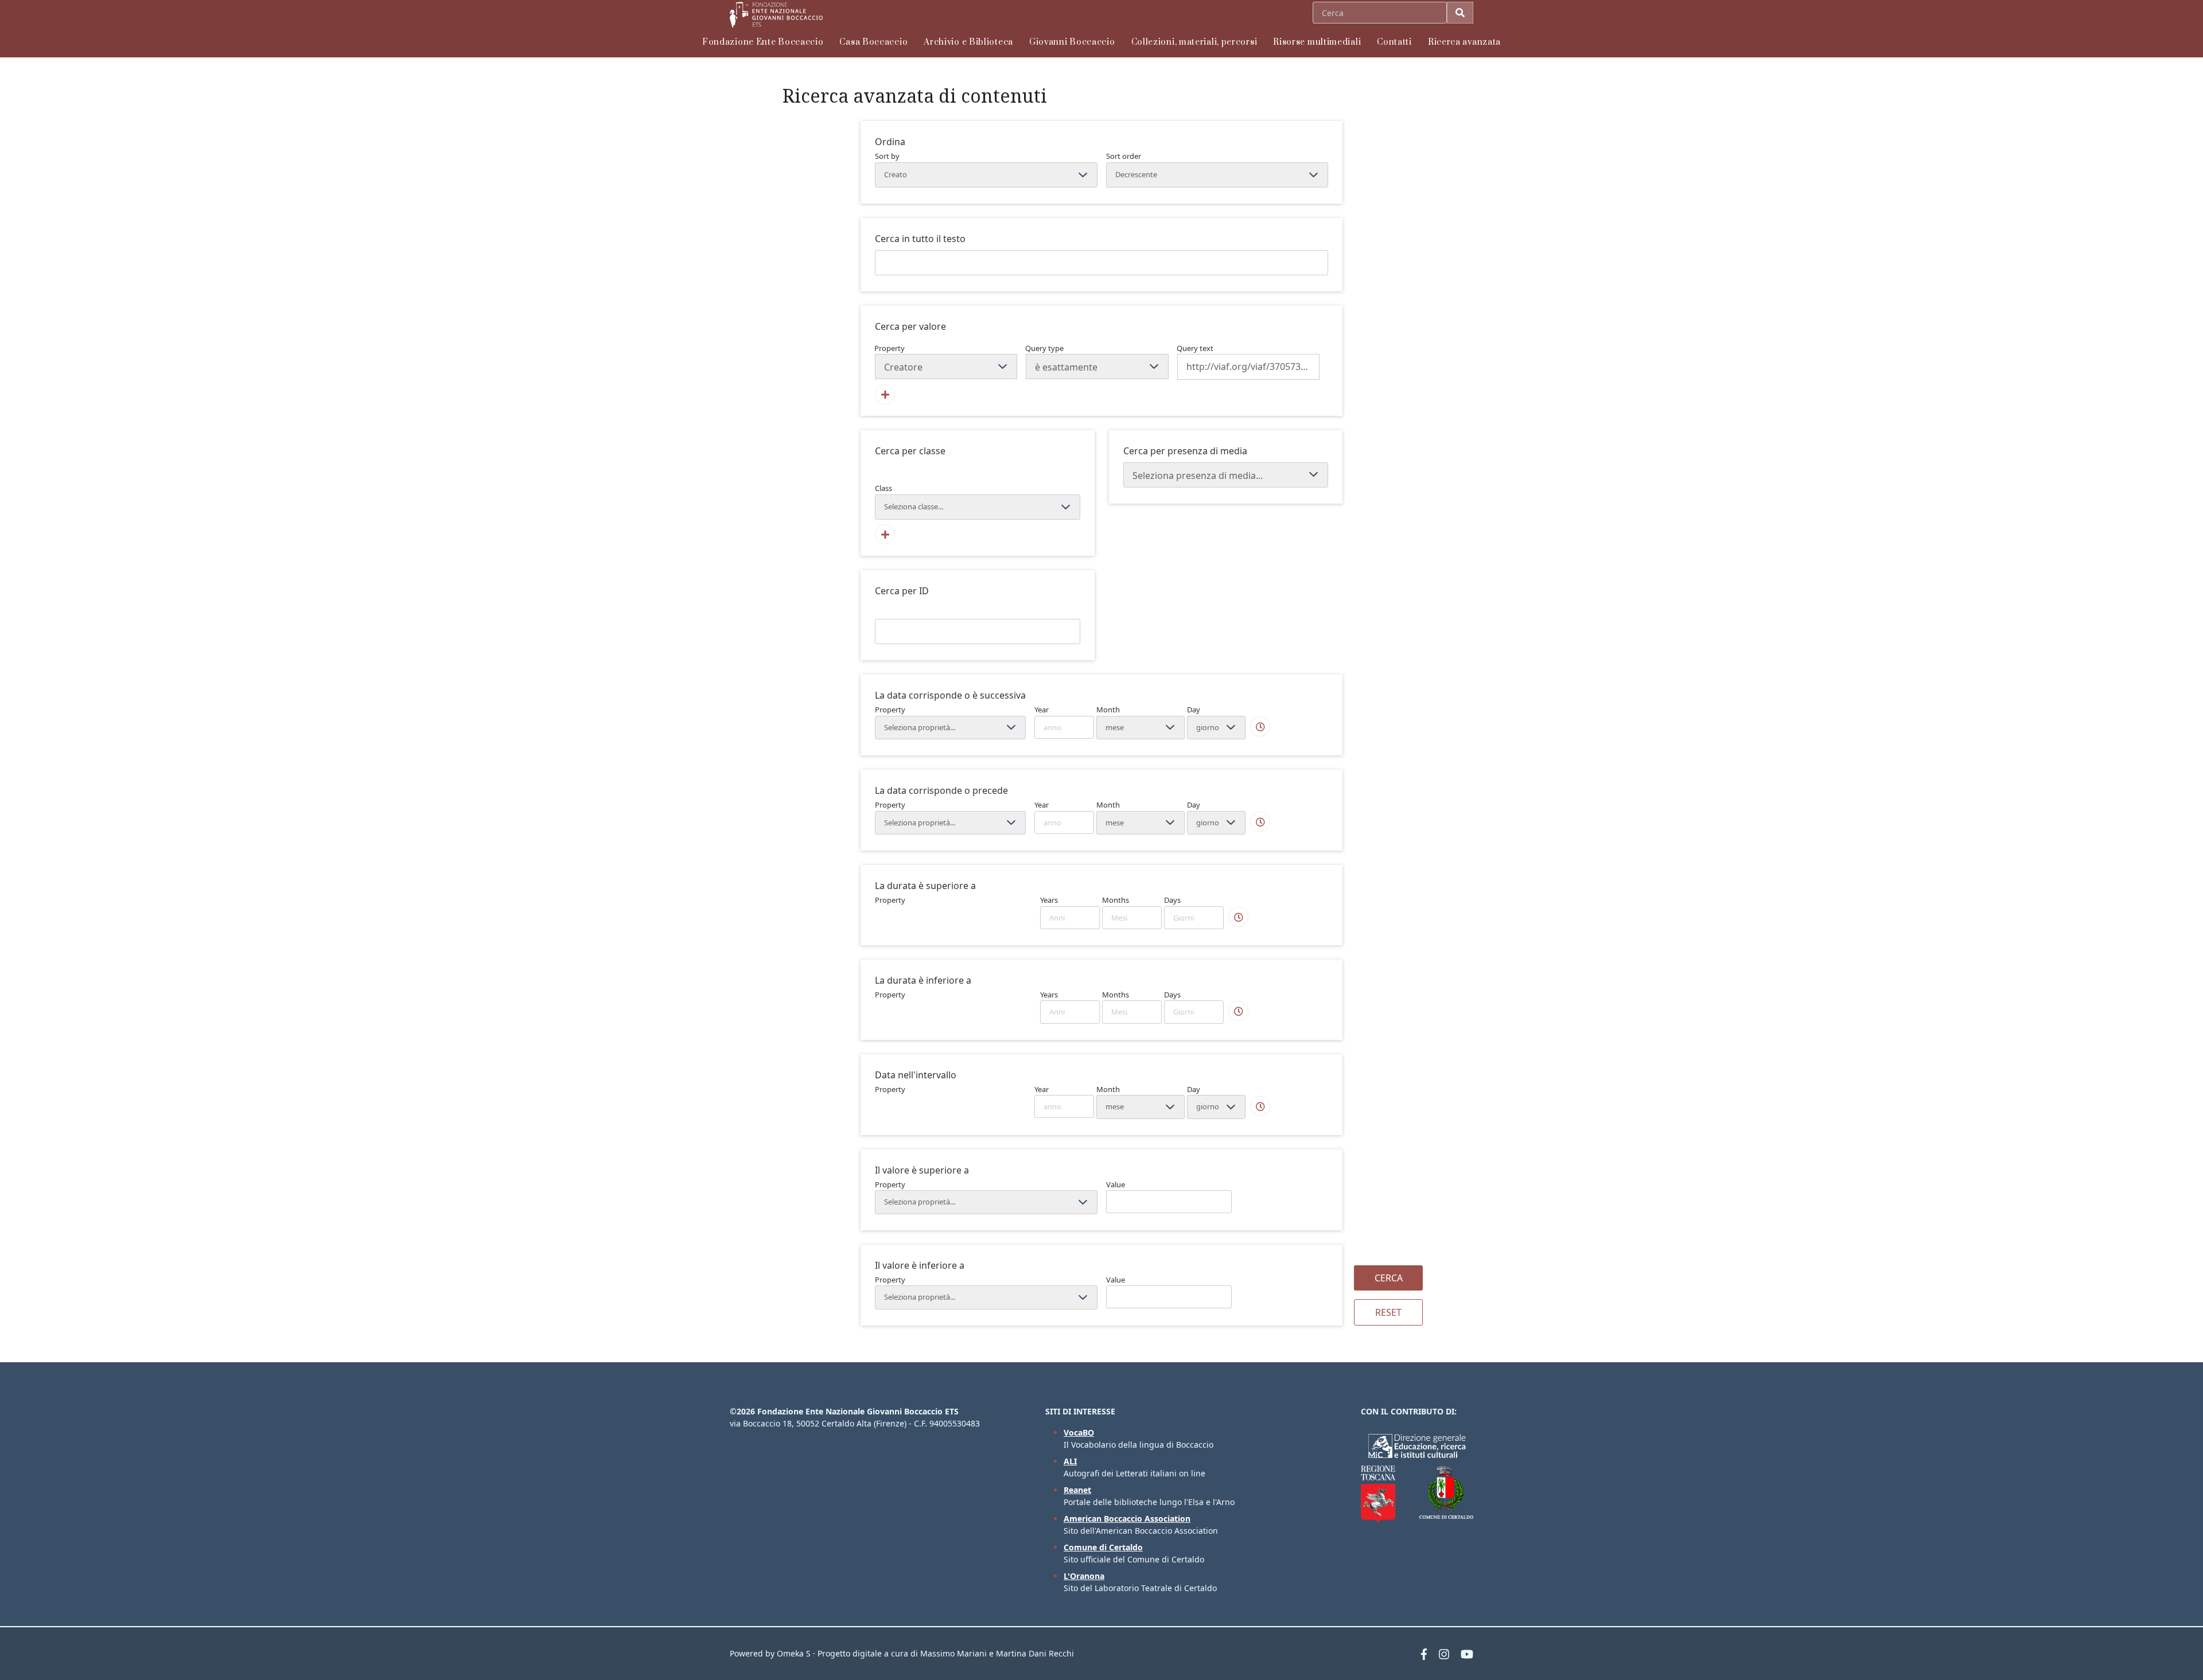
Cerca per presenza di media (1185, 451)
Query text (1195, 348)
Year (1042, 710)
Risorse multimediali (1317, 42)
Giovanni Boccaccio (1072, 42)
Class (883, 488)
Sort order (1124, 156)
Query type (1044, 348)
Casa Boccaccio (873, 42)
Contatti (1394, 42)
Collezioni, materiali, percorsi (1194, 42)
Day (1194, 710)
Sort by (887, 156)
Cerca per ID (902, 591)
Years (1049, 900)
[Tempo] (1260, 726)
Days (1172, 900)
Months (1116, 900)
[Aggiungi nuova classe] (885, 534)
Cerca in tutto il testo (920, 239)
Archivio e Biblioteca (968, 42)
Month (1108, 710)
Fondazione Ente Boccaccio (763, 42)
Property (890, 348)
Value (1116, 1184)
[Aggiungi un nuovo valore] (885, 394)
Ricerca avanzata (1464, 42)
